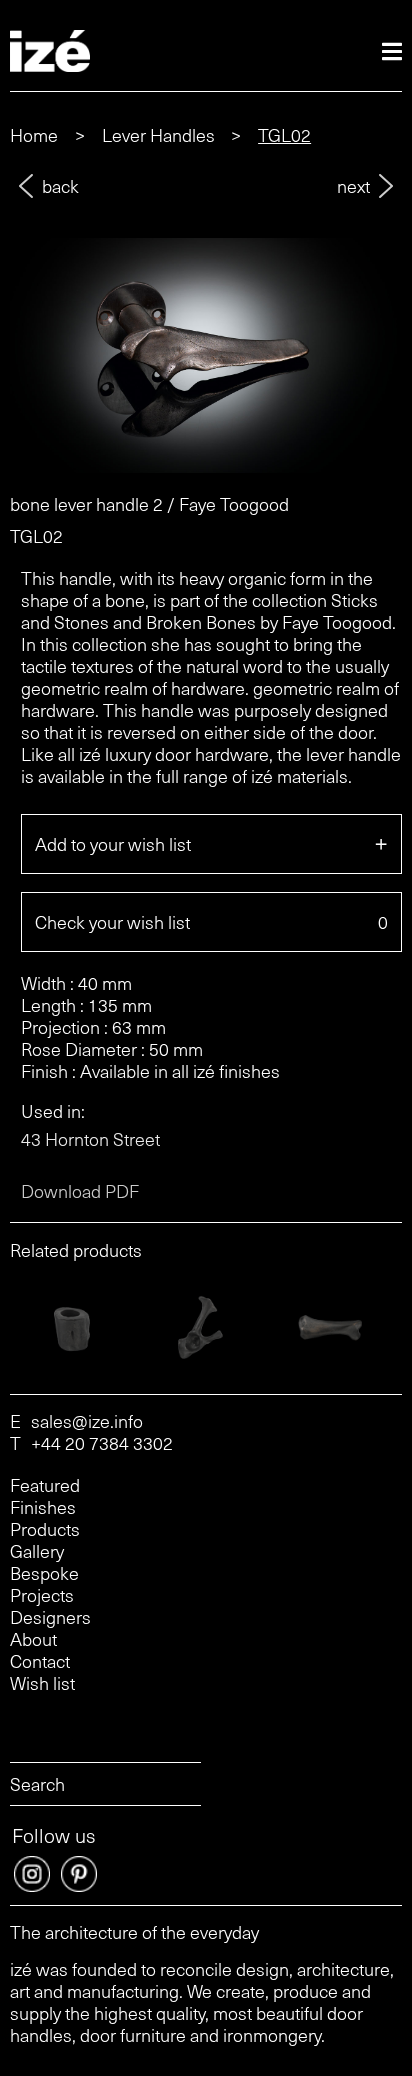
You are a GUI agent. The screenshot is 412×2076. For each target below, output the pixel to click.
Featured (45, 1485)
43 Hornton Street (90, 1139)
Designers (50, 1617)
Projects (42, 1595)
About (33, 1639)
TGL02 (284, 134)
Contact (40, 1661)
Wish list (42, 1684)
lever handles (158, 134)
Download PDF (80, 1191)
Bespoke (44, 1573)
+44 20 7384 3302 (102, 1443)
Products (45, 1529)
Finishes (43, 1507)
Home (34, 134)
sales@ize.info (87, 1421)
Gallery (37, 1551)
